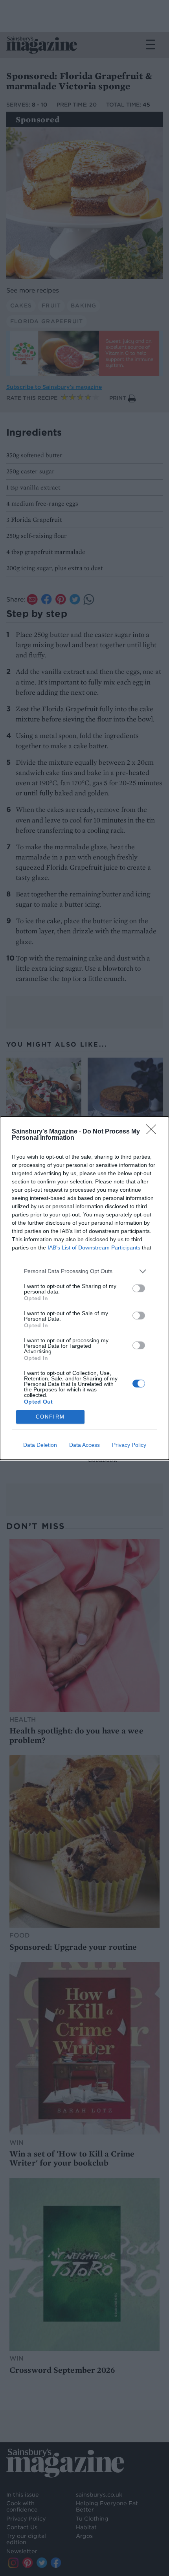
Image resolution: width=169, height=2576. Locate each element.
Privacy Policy (129, 1445)
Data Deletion (40, 1445)
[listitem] (84, 1271)
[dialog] (84, 1288)
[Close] (154, 1132)
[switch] (139, 1288)
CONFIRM (50, 1417)
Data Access (84, 1445)
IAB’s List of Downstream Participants (94, 1248)
